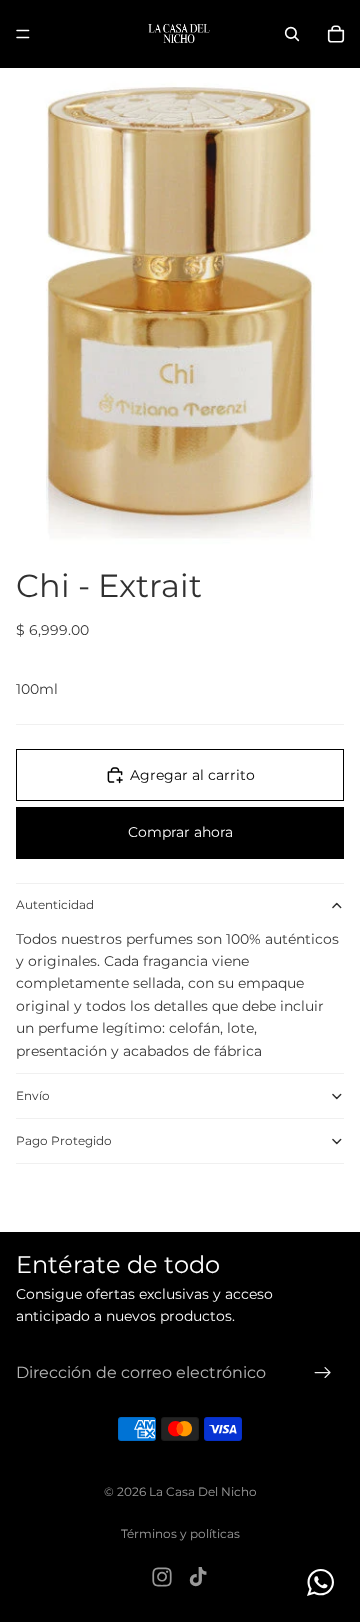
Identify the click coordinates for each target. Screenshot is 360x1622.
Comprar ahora (180, 832)
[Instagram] (162, 1577)
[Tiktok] (198, 1577)
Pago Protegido (64, 1140)
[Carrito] (336, 34)
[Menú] (23, 34)
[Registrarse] (323, 1373)
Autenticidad (55, 904)
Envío (33, 1095)
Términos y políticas (180, 1533)
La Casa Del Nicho (203, 1491)
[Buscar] (292, 34)
